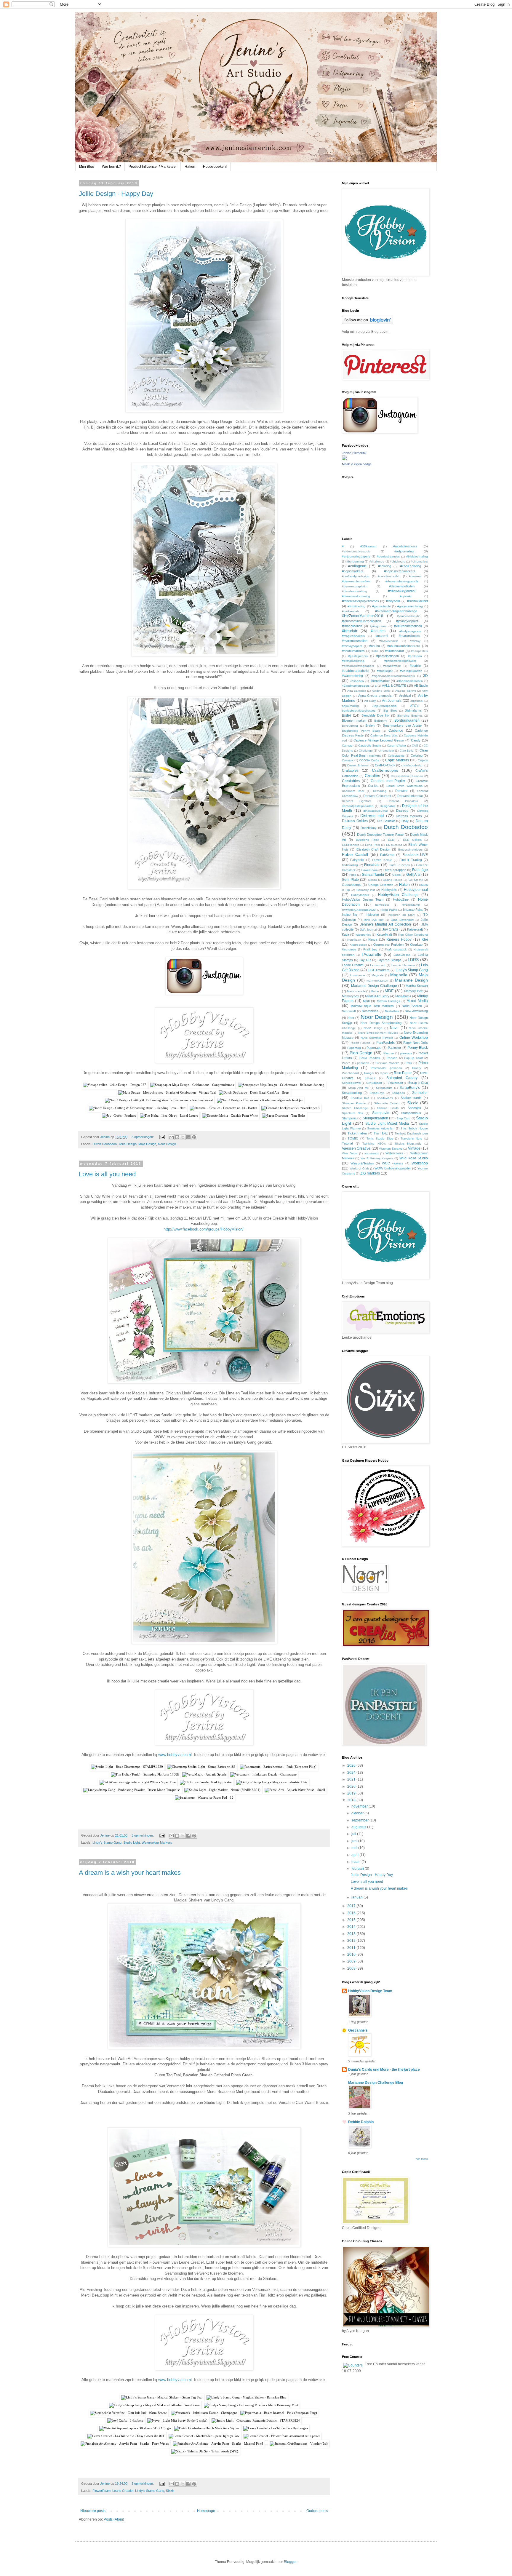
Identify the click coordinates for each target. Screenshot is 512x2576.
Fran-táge (420, 870)
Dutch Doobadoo (105, 1144)
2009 (352, 1961)
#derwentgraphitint (355, 586)
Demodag (380, 791)
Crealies (372, 776)
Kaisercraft (415, 929)
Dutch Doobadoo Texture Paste (380, 835)
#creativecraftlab (389, 576)
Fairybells (357, 860)
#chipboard (398, 561)
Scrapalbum (384, 1088)
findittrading (350, 865)
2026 (352, 1765)
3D (425, 676)
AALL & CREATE (394, 685)
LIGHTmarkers (379, 970)
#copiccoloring (411, 566)
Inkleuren (372, 915)
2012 (352, 1941)
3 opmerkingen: (143, 1137)
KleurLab (416, 945)
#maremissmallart (355, 641)
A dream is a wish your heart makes (130, 1873)
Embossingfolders (410, 850)
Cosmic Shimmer (358, 765)
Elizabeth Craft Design (373, 849)
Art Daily (370, 701)
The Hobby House (414, 1128)
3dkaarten (357, 681)
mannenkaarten (377, 981)
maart (356, 1862)
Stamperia (349, 1118)
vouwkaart (371, 1153)
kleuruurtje (349, 949)
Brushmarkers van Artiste (402, 726)
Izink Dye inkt (373, 920)
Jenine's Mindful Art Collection (386, 924)
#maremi (382, 636)
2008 (352, 1968)
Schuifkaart (395, 1083)
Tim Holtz (381, 1133)
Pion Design (361, 1053)
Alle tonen (422, 2159)
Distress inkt (372, 816)
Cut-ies (373, 786)
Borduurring (350, 726)
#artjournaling (404, 551)
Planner (389, 1053)
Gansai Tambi (373, 875)
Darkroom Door (353, 791)
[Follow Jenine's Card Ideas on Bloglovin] (368, 323)
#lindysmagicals (410, 631)
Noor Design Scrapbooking (381, 1023)
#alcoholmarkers (405, 546)
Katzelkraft (384, 934)
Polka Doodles (370, 1058)
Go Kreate (416, 880)
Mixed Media (417, 1001)
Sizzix (170, 2491)
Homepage (206, 2511)
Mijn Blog (87, 167)
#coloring (385, 566)
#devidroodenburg (355, 591)
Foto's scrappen (395, 870)
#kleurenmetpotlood (408, 626)
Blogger (290, 2562)
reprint (384, 1073)
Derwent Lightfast (357, 801)
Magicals (377, 975)
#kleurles (378, 631)
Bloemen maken (354, 720)
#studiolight (385, 671)
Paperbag (354, 1048)
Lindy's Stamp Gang (107, 1842)
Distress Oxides (355, 821)
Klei (425, 939)
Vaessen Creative (356, 1148)
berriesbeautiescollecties (359, 711)
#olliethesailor (395, 651)
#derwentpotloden (402, 586)
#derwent (415, 576)
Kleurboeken (358, 945)
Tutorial (347, 1143)
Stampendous (411, 1113)
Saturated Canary (402, 1078)
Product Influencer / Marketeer (153, 167)
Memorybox (351, 996)
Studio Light (132, 1842)
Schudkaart (374, 1083)
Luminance (357, 975)
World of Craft (359, 1168)
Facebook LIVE (415, 855)
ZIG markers (370, 1173)
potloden (363, 1063)
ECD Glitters (412, 840)
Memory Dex (413, 991)
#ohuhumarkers (353, 651)
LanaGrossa (402, 955)
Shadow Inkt (360, 1098)
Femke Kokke (382, 860)
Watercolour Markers (157, 1842)
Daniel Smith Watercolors (404, 786)
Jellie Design (128, 1144)
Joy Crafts (390, 929)
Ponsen (392, 1058)
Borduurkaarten (407, 720)
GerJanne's (358, 2030)
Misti (366, 1001)
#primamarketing (353, 661)
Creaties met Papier (388, 781)
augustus (359, 1827)
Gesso (372, 880)
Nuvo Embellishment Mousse (378, 1033)
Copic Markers (397, 760)
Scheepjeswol (351, 1083)
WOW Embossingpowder (393, 1168)
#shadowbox (392, 666)
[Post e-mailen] (162, 1137)
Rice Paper (403, 1073)
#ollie (375, 651)
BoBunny (381, 721)
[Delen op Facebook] (188, 1137)
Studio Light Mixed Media (387, 1124)
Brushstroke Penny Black (361, 731)
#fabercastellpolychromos (360, 601)
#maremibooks (409, 636)
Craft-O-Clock (385, 765)
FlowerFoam (101, 2491)
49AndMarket (380, 681)
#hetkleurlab (350, 611)
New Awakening (416, 1011)
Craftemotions (385, 770)
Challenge (366, 751)
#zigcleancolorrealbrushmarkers (393, 676)
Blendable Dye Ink (376, 715)
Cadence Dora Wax (384, 735)
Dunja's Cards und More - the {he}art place (384, 2070)
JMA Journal (368, 930)
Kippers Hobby (399, 939)
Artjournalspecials (384, 706)
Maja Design (147, 1144)
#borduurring (355, 561)
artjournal (417, 701)
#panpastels (419, 651)
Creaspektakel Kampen (407, 776)
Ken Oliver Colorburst (413, 935)
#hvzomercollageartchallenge (396, 611)
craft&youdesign (412, 765)
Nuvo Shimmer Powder (377, 1038)
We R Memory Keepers (377, 1158)
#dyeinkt (405, 596)
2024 (352, 1773)
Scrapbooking (352, 1093)
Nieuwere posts (93, 2511)
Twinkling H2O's (374, 1144)
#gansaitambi (381, 606)
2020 (352, 1786)
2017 (352, 1906)
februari (358, 1869)
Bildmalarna (413, 710)
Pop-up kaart (413, 1058)
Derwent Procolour (403, 801)
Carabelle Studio (370, 746)
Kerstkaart (354, 940)
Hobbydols (389, 890)
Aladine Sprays (406, 691)
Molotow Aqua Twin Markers (372, 1006)
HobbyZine (401, 899)
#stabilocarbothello (355, 671)
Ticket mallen (357, 1133)
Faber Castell (355, 854)
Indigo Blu (349, 915)
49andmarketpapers (356, 686)
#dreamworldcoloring (356, 596)
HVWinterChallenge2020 (359, 910)
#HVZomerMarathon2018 (363, 616)
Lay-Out (365, 960)
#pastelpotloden (388, 656)
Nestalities (392, 1011)
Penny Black (418, 1048)
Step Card (403, 1118)
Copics (423, 760)
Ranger (369, 1073)
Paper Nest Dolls (416, 1043)
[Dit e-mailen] (172, 1137)
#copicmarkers (353, 571)
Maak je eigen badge (357, 464)
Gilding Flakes (393, 880)
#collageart (357, 566)
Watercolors (394, 1153)
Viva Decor (350, 1153)
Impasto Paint (413, 910)
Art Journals (392, 701)
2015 (352, 1920)
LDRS (413, 960)
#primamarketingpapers (358, 666)
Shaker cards (411, 1098)
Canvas (347, 746)
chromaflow (386, 751)
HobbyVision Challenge (398, 895)
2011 (352, 1948)
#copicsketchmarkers (400, 571)
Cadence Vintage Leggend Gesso (379, 740)
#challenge (377, 561)
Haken (190, 167)
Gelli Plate (350, 880)
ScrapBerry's (410, 1088)
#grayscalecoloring (410, 606)
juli (354, 1834)
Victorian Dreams (391, 1149)
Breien (370, 726)
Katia (345, 934)
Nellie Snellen (412, 1006)
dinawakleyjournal (375, 811)
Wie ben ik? (111, 167)
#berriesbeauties (388, 556)
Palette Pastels (360, 1043)
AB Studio (421, 685)
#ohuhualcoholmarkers (404, 646)
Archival (405, 696)
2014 (352, 1927)
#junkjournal (378, 626)
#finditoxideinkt (417, 601)
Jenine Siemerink (354, 453)
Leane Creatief (123, 2491)
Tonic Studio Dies (380, 1138)
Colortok (348, 760)
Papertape (374, 1048)
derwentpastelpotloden (358, 806)
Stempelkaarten (375, 1118)
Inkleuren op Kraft (401, 915)
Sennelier (420, 1093)
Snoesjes (414, 1108)
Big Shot (390, 711)
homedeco (382, 905)
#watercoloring (352, 676)
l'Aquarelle (372, 954)
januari (357, 1897)
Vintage (414, 1148)
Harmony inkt (366, 890)
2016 (352, 1913)
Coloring (417, 755)
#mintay (415, 641)
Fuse (353, 875)
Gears (396, 875)
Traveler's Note (411, 1138)
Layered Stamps (389, 960)
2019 (352, 1793)
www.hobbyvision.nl (175, 1755)
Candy (416, 740)
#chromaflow (419, 561)
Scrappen (398, 1093)
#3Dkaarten (368, 546)
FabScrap (387, 855)
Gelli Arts (413, 875)
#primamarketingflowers (400, 661)
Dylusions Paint (367, 840)
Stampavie (381, 1113)
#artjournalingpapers (356, 556)
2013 (352, 1934)
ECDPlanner (350, 845)
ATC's (414, 706)
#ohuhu (375, 646)
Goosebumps (352, 885)
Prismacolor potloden (386, 1068)
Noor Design (167, 1144)
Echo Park (372, 845)
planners (406, 1053)
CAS (415, 746)
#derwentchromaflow (356, 581)
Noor (351, 1018)
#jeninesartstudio (409, 616)
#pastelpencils (358, 656)
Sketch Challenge (355, 1108)
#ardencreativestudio (356, 551)
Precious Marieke (387, 1063)
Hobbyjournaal (416, 890)
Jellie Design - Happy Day (116, 194)
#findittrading (356, 606)
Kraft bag (370, 949)
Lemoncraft (378, 965)
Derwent (401, 791)
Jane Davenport (402, 920)
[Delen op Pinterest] (194, 1137)
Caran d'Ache (396, 746)
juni (355, 1841)
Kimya (373, 939)
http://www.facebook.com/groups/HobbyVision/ (204, 1229)
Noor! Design (373, 1028)
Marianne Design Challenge (374, 986)
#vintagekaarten (411, 671)
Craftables (350, 771)
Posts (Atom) (114, 2519)
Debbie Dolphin (361, 2122)
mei (355, 1848)
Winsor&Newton (362, 1163)
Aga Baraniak (357, 691)
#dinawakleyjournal (401, 591)
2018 (352, 1800)
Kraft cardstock (396, 949)
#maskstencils (389, 641)
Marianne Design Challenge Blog (376, 2083)
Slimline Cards (388, 1108)
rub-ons (370, 1078)
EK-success (394, 845)
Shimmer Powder (354, 1103)
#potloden (415, 656)
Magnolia (399, 975)
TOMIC (353, 1138)
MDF (389, 991)
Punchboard (350, 1073)
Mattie (375, 991)
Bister (347, 715)
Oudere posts (317, 2511)
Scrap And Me (358, 1088)
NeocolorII (349, 1011)
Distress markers (409, 816)
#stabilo (415, 666)
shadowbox (385, 1098)
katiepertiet (363, 935)
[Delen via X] (183, 1137)
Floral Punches (399, 865)
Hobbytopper (360, 895)
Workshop (420, 1163)
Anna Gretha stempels (375, 696)
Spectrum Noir (352, 1113)
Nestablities (370, 1011)
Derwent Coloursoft (377, 796)
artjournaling (350, 706)
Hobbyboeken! (215, 167)
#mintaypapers (352, 646)
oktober (358, 1813)
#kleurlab (349, 631)
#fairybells (393, 601)
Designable (388, 806)
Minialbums (403, 996)
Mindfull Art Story (377, 996)
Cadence (396, 731)
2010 (352, 1955)
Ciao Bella (407, 751)
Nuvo (394, 1028)
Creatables (351, 781)
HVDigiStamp (411, 905)
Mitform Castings (388, 1001)
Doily (405, 821)
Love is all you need (107, 1174)
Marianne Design (411, 980)
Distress (402, 811)
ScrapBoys (377, 1093)
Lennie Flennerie (403, 965)
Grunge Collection (381, 885)
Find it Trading (411, 860)
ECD (391, 840)
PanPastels (385, 1043)
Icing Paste (389, 910)
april (355, 1855)
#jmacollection (352, 626)
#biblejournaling (417, 556)
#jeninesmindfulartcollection (361, 621)
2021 (352, 1779)
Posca (346, 1063)
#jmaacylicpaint (407, 621)
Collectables (396, 756)
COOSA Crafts (369, 760)
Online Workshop (414, 1038)
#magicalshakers (353, 636)
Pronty (417, 1068)
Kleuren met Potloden (388, 945)
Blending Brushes (410, 716)
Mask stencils (356, 991)
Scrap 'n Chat (418, 1083)
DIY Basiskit (386, 821)
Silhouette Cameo (387, 1103)
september (360, 1820)
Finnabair (372, 865)
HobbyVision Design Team (363, 899)
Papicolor (395, 1048)
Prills (409, 1063)
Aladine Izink (381, 691)
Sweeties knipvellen (381, 1128)
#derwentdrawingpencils (402, 581)
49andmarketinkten (410, 681)
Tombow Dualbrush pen (411, 1133)
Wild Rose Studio (414, 1158)
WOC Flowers (393, 1163)
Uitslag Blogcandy (408, 1144)
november (360, 1806)
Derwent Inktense (410, 796)
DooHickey (369, 828)
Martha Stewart (417, 986)
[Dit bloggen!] (177, 1137)
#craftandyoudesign (356, 576)
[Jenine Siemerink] (344, 459)
